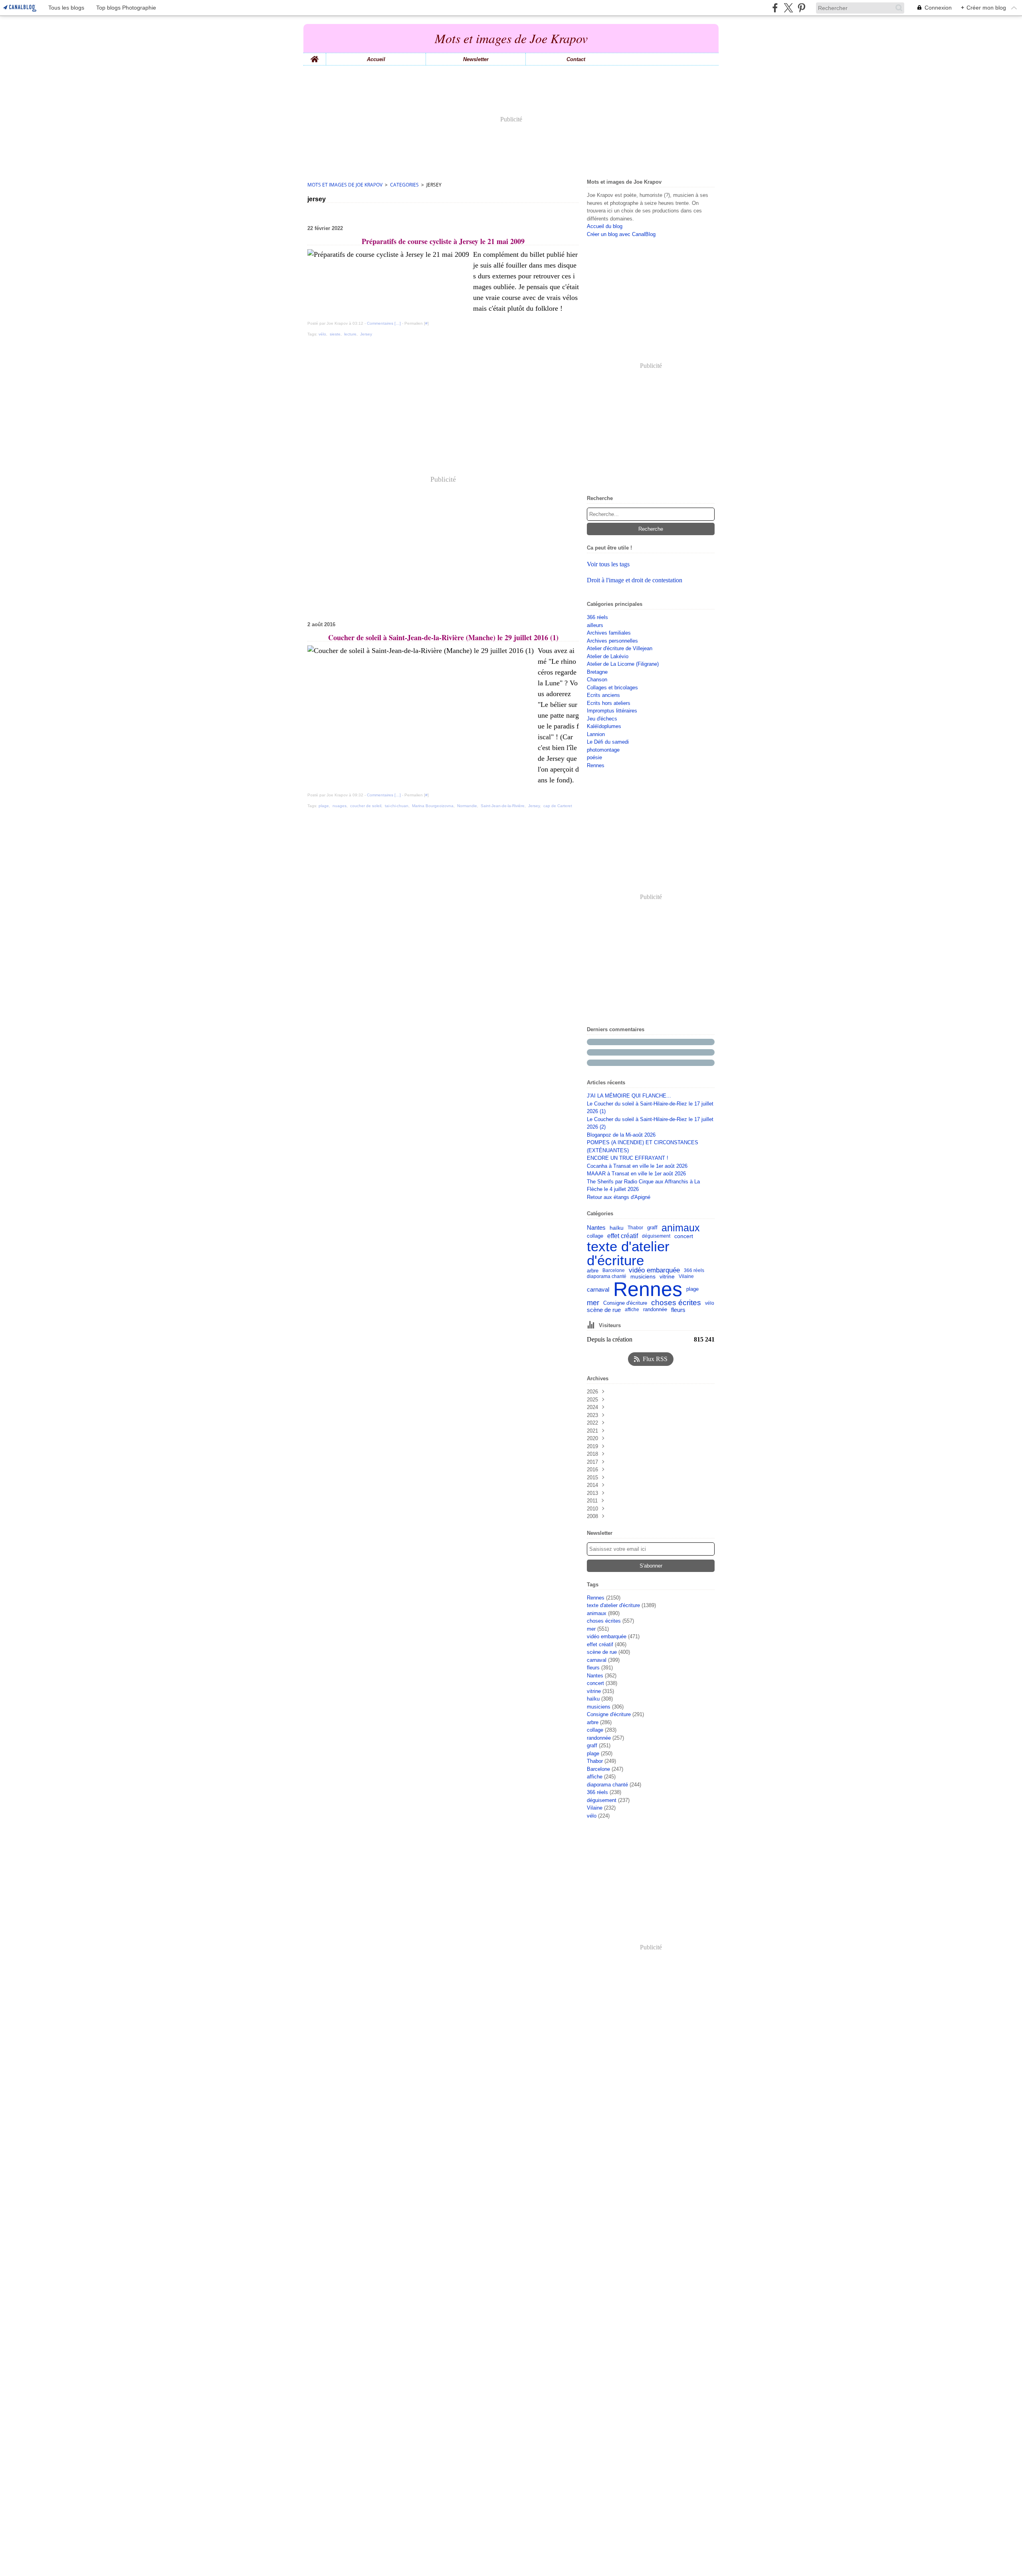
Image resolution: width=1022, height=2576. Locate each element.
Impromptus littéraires (612, 711)
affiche (632, 1310)
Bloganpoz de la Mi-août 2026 (621, 1135)
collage (595, 1236)
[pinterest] (801, 8)
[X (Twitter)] (788, 8)
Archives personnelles (612, 641)
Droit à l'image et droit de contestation (635, 580)
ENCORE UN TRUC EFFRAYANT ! (628, 1158)
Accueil (376, 59)
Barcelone (614, 1270)
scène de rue (604, 1310)
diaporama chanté (607, 1276)
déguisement (656, 1236)
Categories (404, 185)
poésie (594, 757)
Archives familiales (609, 633)
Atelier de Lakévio (608, 656)
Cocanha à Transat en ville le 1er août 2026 (637, 1166)
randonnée (655, 1310)
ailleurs (595, 625)
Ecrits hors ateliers (609, 703)
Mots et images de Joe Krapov (345, 185)
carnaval (598, 1289)
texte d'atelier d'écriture (628, 1253)
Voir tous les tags (608, 564)
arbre (593, 1271)
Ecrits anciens (603, 695)
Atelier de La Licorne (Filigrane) (623, 664)
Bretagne (597, 672)
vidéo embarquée (654, 1271)
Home (315, 56)
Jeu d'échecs (602, 719)
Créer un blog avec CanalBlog (621, 234)
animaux (681, 1228)
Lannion (596, 734)
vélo (710, 1303)
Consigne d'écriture (625, 1303)
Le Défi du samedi (608, 742)
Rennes (596, 765)
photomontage (603, 750)
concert (684, 1236)
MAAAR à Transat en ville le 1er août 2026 (636, 1174)
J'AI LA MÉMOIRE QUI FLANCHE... (629, 1096)
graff (652, 1228)
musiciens (643, 1277)
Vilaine (686, 1276)
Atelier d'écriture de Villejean (620, 648)
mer (593, 1303)
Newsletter (476, 59)
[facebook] (775, 8)
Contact (576, 59)
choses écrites (676, 1303)
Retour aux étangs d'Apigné (619, 1197)
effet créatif (623, 1236)
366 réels (597, 617)
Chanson (597, 680)
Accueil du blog (605, 226)
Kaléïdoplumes (604, 726)
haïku (617, 1228)
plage (692, 1289)
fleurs (678, 1310)
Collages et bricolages (612, 688)
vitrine (667, 1277)
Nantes (596, 1228)
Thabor (635, 1228)
